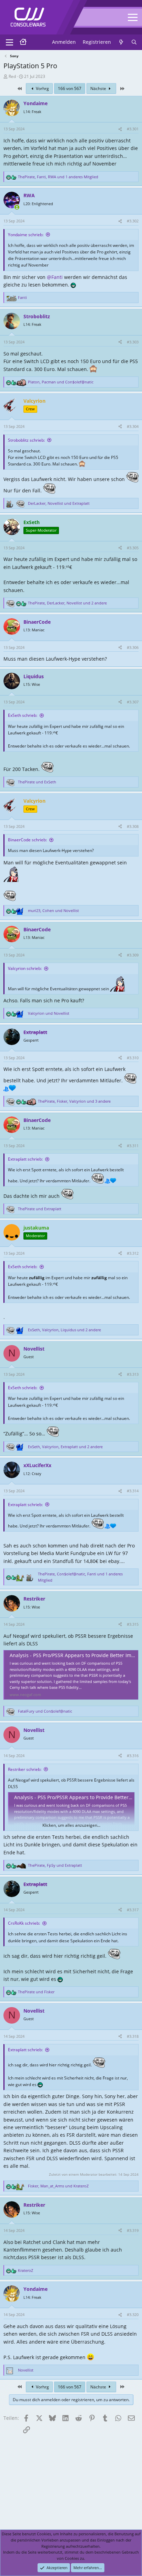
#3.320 (133, 2314)
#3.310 (133, 1058)
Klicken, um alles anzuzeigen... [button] (71, 1825)
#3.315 (133, 1624)
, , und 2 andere (67, 603)
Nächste (99, 88)
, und (61, 382)
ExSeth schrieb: (23, 715)
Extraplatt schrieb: (25, 1159)
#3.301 (133, 129)
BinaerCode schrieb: (27, 840)
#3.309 (133, 955)
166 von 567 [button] (70, 88)
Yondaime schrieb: (26, 235)
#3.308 (133, 826)
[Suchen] (134, 42)
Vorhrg (42, 88)
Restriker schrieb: (25, 1769)
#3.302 (133, 221)
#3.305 (133, 548)
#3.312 (133, 1253)
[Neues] (121, 42)
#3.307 (133, 702)
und (37, 782)
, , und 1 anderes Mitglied (58, 177)
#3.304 (133, 426)
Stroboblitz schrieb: (26, 440)
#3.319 (133, 2230)
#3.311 (133, 1146)
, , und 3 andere (74, 1101)
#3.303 (133, 342)
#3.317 (133, 1910)
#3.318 (133, 2036)
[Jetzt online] (17, 207)
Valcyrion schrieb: (25, 968)
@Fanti (55, 277)
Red (12, 76)
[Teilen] (120, 129)
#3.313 (133, 1374)
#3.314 (133, 1491)
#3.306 (133, 647)
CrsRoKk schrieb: (24, 1923)
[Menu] (9, 42)
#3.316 (133, 1756)
